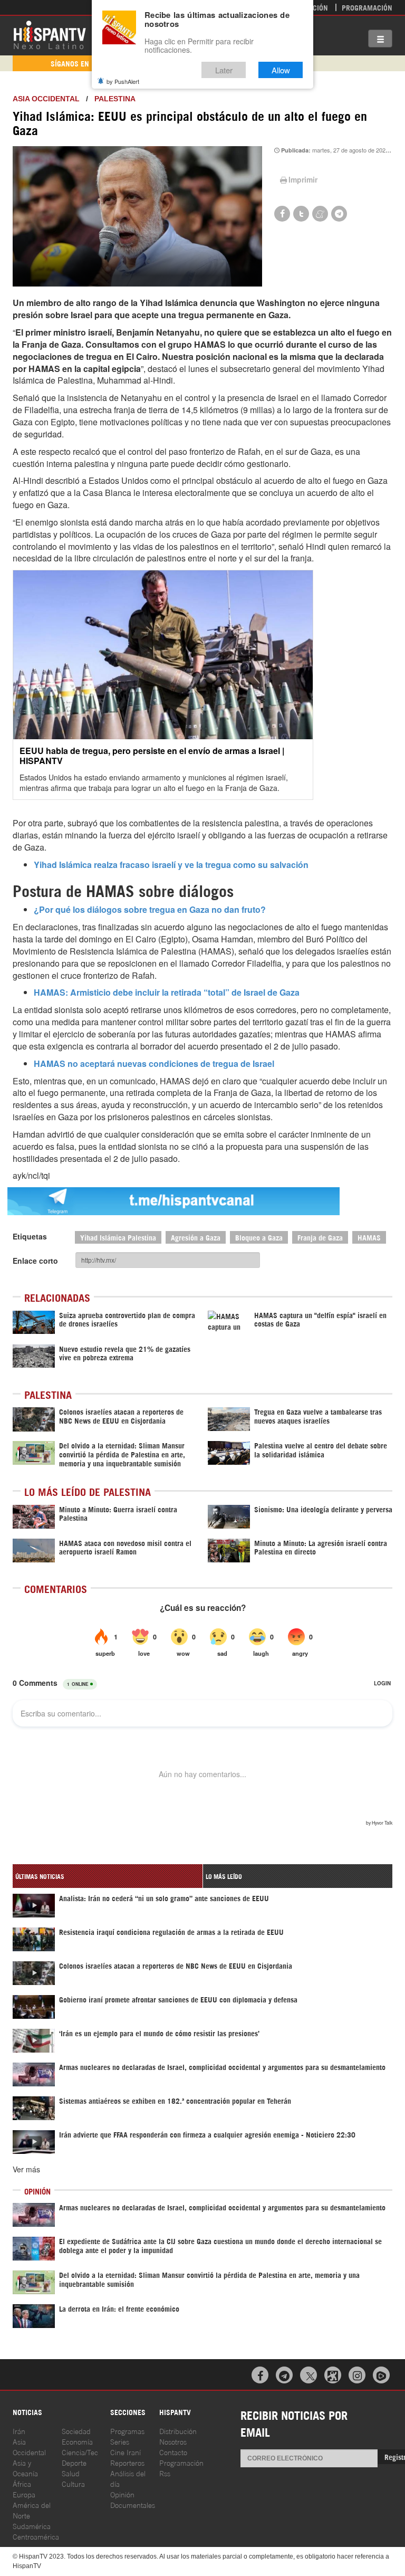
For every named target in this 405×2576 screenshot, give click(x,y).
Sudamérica (32, 2526)
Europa (24, 2494)
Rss (165, 2473)
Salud (71, 2473)
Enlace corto (35, 1261)
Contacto (173, 2452)
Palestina (115, 99)
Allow (281, 70)
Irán (19, 2431)
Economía (77, 2441)
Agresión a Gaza (196, 1237)
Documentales (133, 2505)
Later (224, 70)
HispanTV (50, 34)
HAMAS (369, 1237)
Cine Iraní (126, 2452)
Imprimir (303, 179)
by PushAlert (123, 81)
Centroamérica (36, 2536)
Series (120, 2441)
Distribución (178, 2431)
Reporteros (127, 2462)
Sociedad (76, 2431)
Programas (127, 2431)
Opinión (122, 2494)
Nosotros (173, 2441)
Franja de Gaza (320, 1237)
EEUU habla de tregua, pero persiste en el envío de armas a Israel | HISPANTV (152, 756)
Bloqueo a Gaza (259, 1237)
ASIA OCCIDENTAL (46, 99)
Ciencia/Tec (80, 2452)
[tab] (108, 1876)
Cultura (73, 2483)
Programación (367, 7)
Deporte (74, 2462)
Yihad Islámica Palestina (118, 1237)
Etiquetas (30, 1236)
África (22, 2483)
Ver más (26, 2169)
